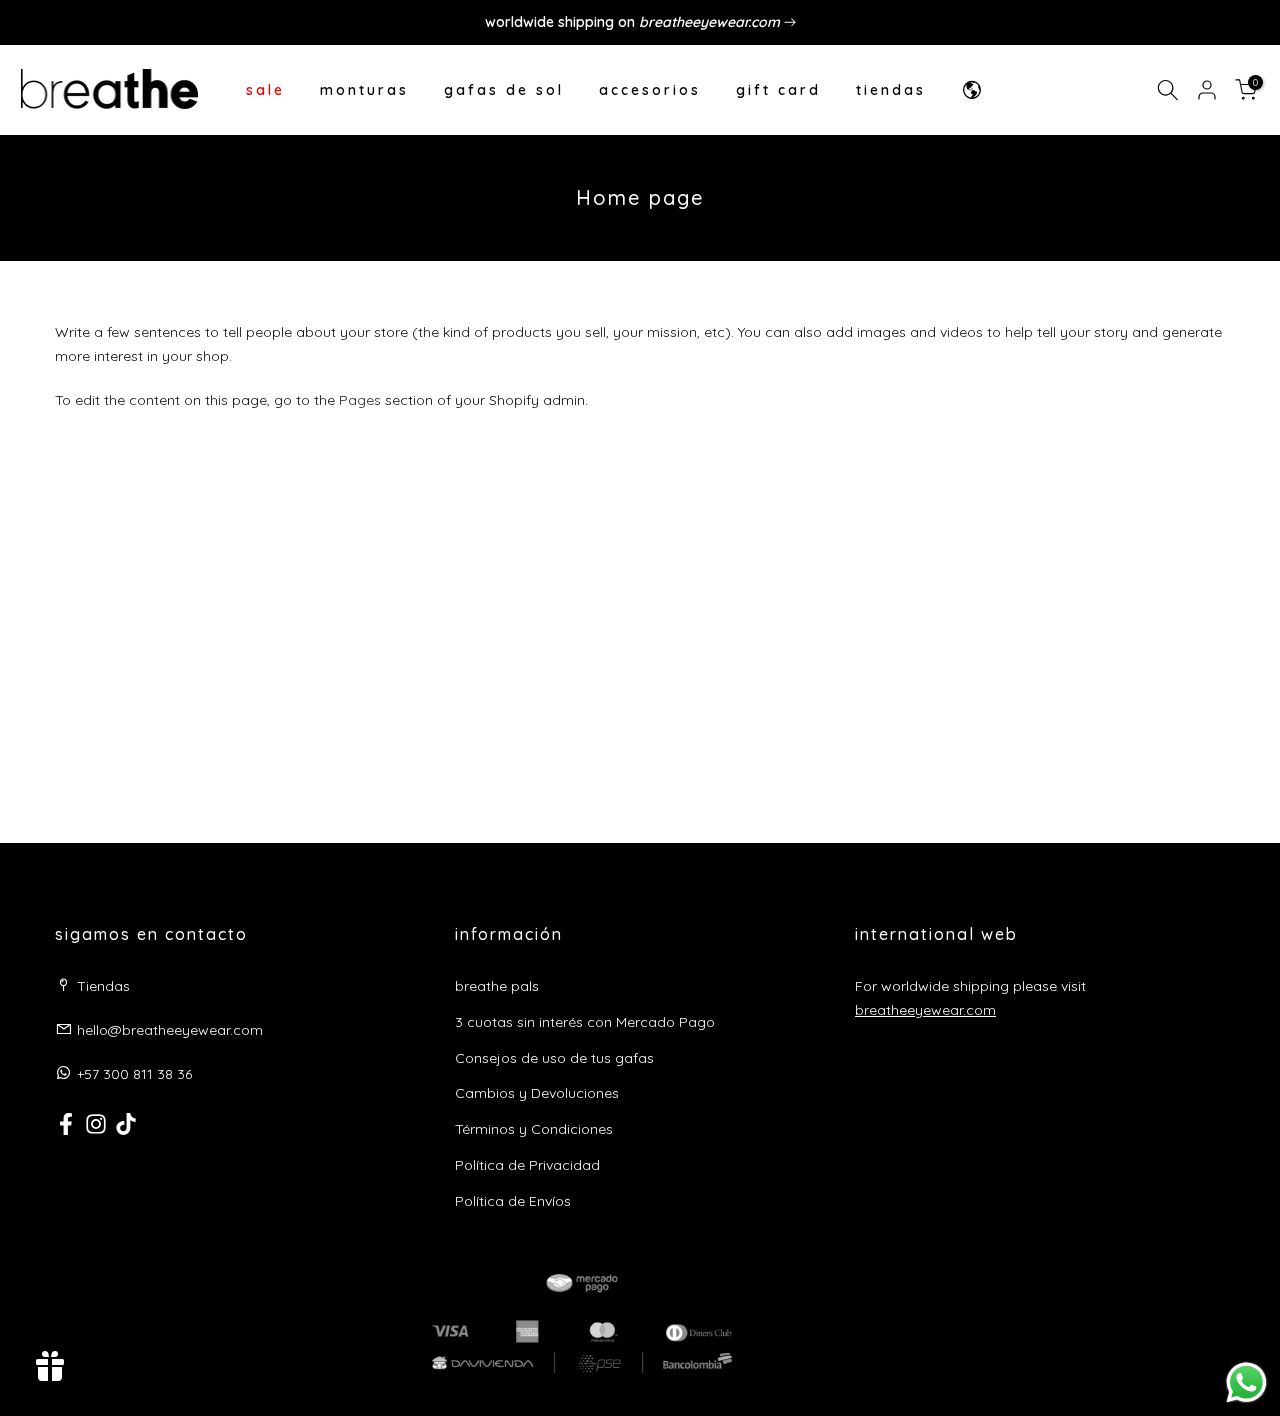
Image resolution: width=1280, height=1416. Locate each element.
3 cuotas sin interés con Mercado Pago (585, 1022)
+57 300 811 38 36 (134, 1074)
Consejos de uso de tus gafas (554, 1058)
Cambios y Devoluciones (537, 1093)
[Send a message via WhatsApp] (1246, 1382)
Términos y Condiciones (534, 1129)
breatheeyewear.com (925, 1010)
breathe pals (497, 986)
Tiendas (103, 986)
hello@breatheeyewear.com (170, 1030)
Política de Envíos (513, 1201)
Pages (360, 400)
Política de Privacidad (527, 1165)
